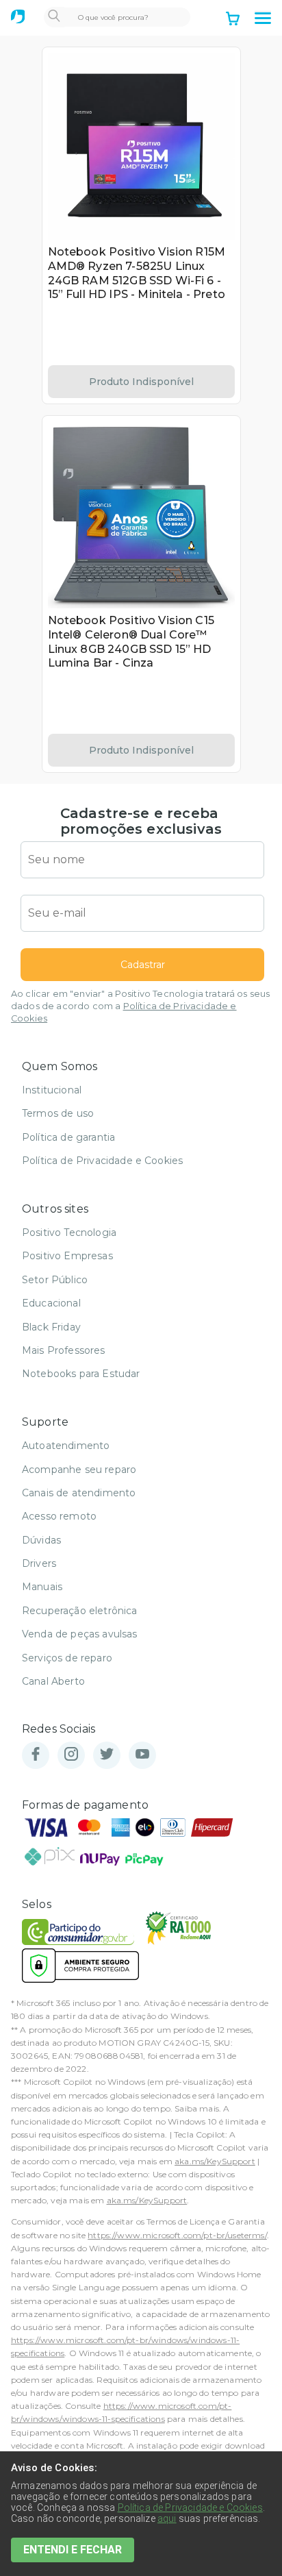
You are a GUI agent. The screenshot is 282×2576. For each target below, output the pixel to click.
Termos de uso (58, 1113)
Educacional (51, 1303)
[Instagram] (71, 1755)
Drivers (39, 1563)
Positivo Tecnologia (69, 1233)
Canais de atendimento (79, 1493)
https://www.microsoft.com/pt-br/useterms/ (177, 2235)
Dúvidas (41, 1540)
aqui (167, 2518)
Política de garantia (68, 1137)
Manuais (42, 1587)
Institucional (52, 1090)
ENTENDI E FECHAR (73, 2550)
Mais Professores (64, 1350)
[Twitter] (107, 1755)
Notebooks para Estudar (81, 1374)
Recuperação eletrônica (80, 1611)
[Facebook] (36, 1755)
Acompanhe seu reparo (79, 1470)
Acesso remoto (59, 1516)
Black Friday (51, 1327)
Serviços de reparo (67, 1658)
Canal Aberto (53, 1681)
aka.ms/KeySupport (215, 2161)
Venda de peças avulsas (80, 1634)
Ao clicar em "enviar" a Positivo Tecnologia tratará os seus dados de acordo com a (140, 1006)
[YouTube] (142, 1755)
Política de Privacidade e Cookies (102, 1161)
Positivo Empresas (67, 1256)
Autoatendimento (66, 1446)
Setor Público (55, 1280)
